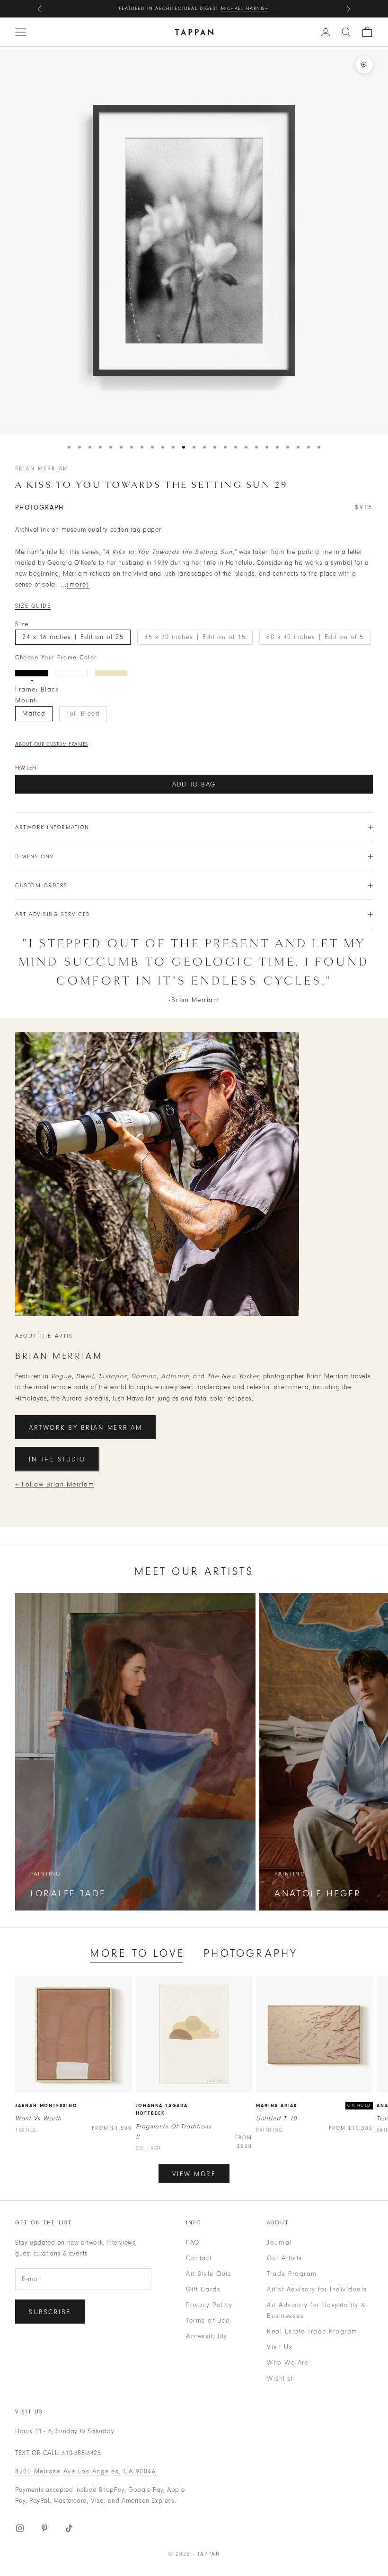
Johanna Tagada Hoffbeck (162, 2110)
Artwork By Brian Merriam (85, 1428)
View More (194, 2174)
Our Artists (285, 2258)
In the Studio (57, 1459)
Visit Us (280, 2347)
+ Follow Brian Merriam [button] (55, 1484)
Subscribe (50, 2312)
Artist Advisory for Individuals (317, 2289)
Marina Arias (277, 2106)
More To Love (137, 1953)
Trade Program (292, 2274)
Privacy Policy (209, 2305)
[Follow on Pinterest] (44, 2528)
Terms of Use (208, 2321)
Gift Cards (203, 2289)
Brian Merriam (42, 468)
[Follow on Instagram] (20, 2528)
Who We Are (288, 2363)
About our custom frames (52, 744)
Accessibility (207, 2336)
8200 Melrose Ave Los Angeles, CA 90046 (85, 2471)
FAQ (193, 2243)
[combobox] (346, 32)
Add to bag (194, 784)
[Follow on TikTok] (69, 2528)
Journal (279, 2243)
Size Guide (33, 606)
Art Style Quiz (208, 2274)
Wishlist (280, 2379)
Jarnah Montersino (46, 2106)
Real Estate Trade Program (312, 2331)
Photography (251, 1953)
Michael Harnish (245, 9)
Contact (199, 2258)
